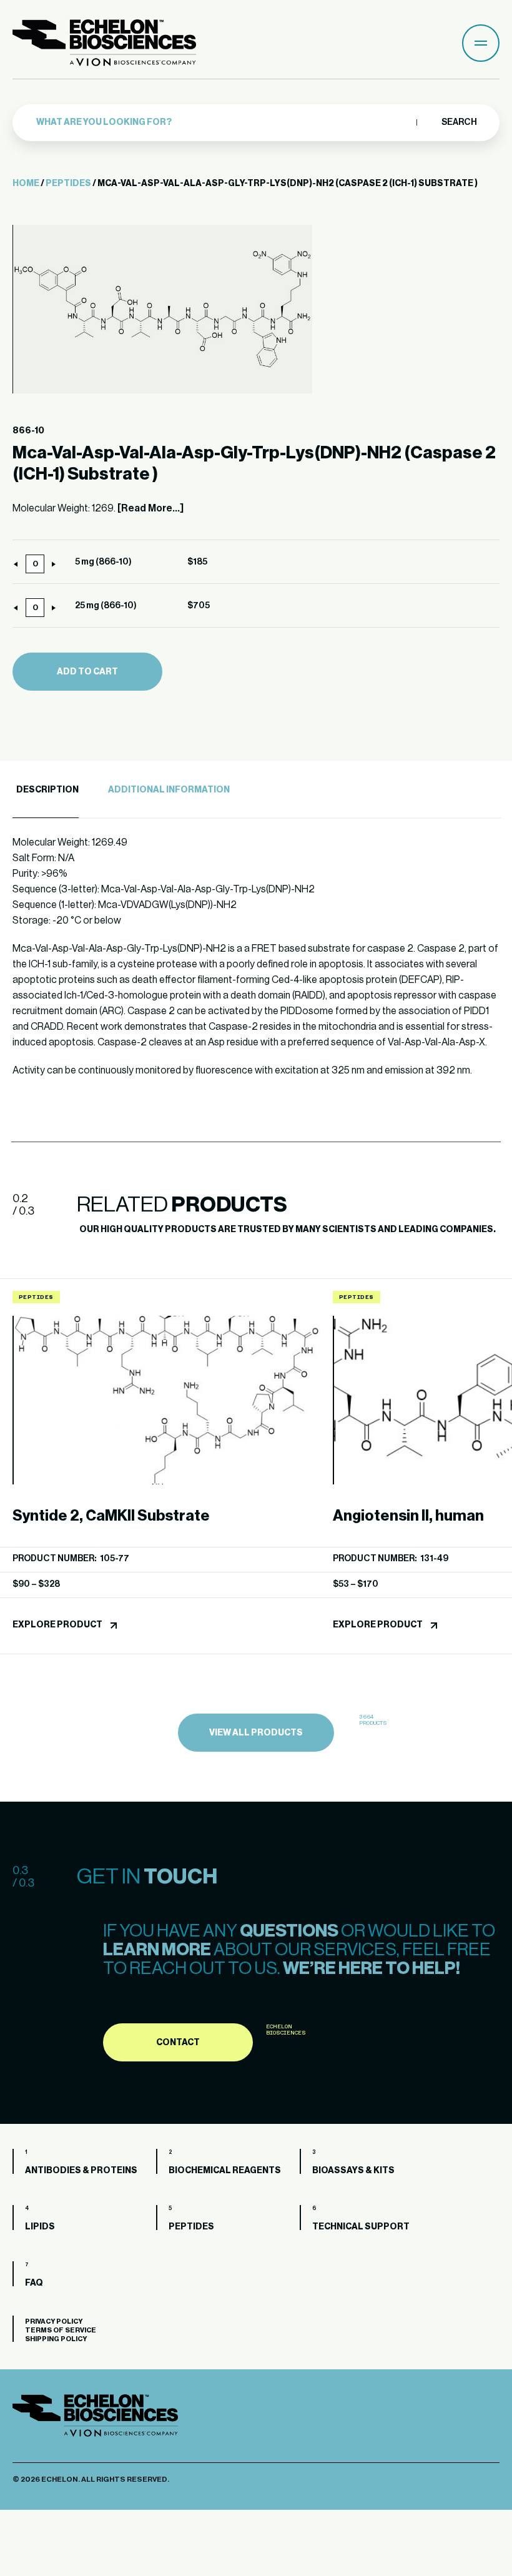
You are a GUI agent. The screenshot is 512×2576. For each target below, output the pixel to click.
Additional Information (169, 790)
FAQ (34, 2283)
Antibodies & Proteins (81, 2171)
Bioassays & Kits (353, 2171)
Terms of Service (61, 2330)
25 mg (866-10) (106, 606)
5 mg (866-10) (103, 562)
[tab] (46, 790)
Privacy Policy (54, 2322)
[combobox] (223, 122)
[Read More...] (150, 508)
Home (26, 184)
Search (459, 122)
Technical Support (361, 2227)
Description (47, 790)
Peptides (68, 184)
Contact (178, 2043)
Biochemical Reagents (225, 2171)
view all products (256, 1733)
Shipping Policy (56, 2339)
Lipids (40, 2227)
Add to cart (87, 672)
